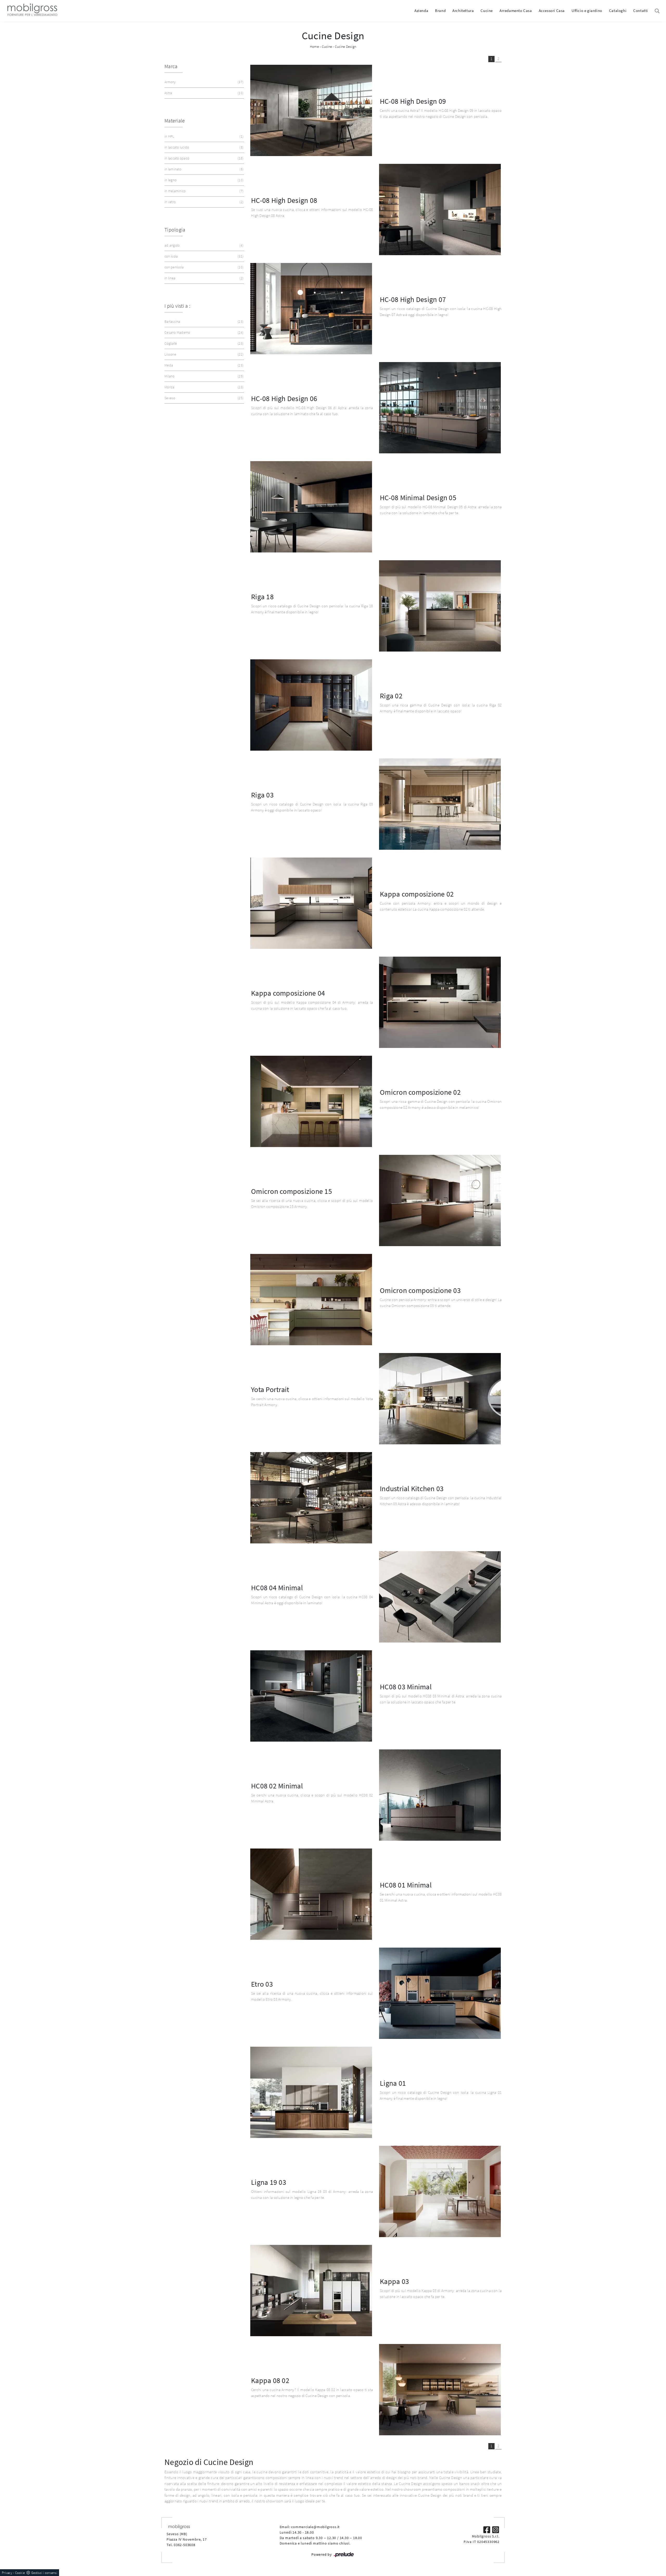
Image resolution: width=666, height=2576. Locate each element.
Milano (203, 376)
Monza (203, 387)
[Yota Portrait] (440, 1399)
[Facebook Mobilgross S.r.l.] (487, 2529)
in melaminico (203, 191)
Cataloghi (618, 11)
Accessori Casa (552, 11)
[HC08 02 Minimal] (440, 1795)
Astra (203, 93)
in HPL (203, 136)
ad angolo (203, 245)
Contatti (641, 11)
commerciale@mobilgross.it (315, 2527)
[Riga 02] (311, 705)
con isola (203, 256)
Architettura (463, 11)
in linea (203, 278)
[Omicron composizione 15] (440, 1200)
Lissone (203, 354)
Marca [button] (171, 66)
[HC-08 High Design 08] (440, 210)
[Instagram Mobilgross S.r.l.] (496, 2529)
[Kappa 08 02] (440, 2390)
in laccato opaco (203, 158)
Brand (440, 11)
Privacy (7, 2573)
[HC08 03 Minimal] (311, 1696)
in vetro (203, 202)
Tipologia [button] (175, 230)
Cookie (20, 2573)
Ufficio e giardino (587, 11)
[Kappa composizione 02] (311, 903)
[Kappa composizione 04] (440, 1002)
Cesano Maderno (203, 332)
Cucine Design (345, 47)
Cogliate (203, 343)
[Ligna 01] (311, 2092)
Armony (203, 82)
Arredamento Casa (516, 11)
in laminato (203, 169)
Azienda (421, 11)
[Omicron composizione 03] (311, 1300)
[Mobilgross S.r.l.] (32, 11)
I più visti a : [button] (177, 306)
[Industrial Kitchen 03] (311, 1498)
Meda (203, 365)
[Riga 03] (440, 804)
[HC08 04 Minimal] (440, 1597)
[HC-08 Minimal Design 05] (311, 507)
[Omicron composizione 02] (311, 1101)
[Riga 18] (440, 606)
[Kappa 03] (311, 2291)
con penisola (203, 267)
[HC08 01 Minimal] (311, 1894)
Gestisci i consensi (44, 2573)
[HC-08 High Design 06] (440, 408)
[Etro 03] (440, 1993)
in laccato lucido (203, 147)
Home (314, 47)
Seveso (203, 398)
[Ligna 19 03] (440, 2191)
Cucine (487, 11)
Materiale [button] (175, 121)
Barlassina (203, 321)
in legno (203, 180)
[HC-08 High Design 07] (311, 309)
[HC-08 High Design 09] (311, 110)
